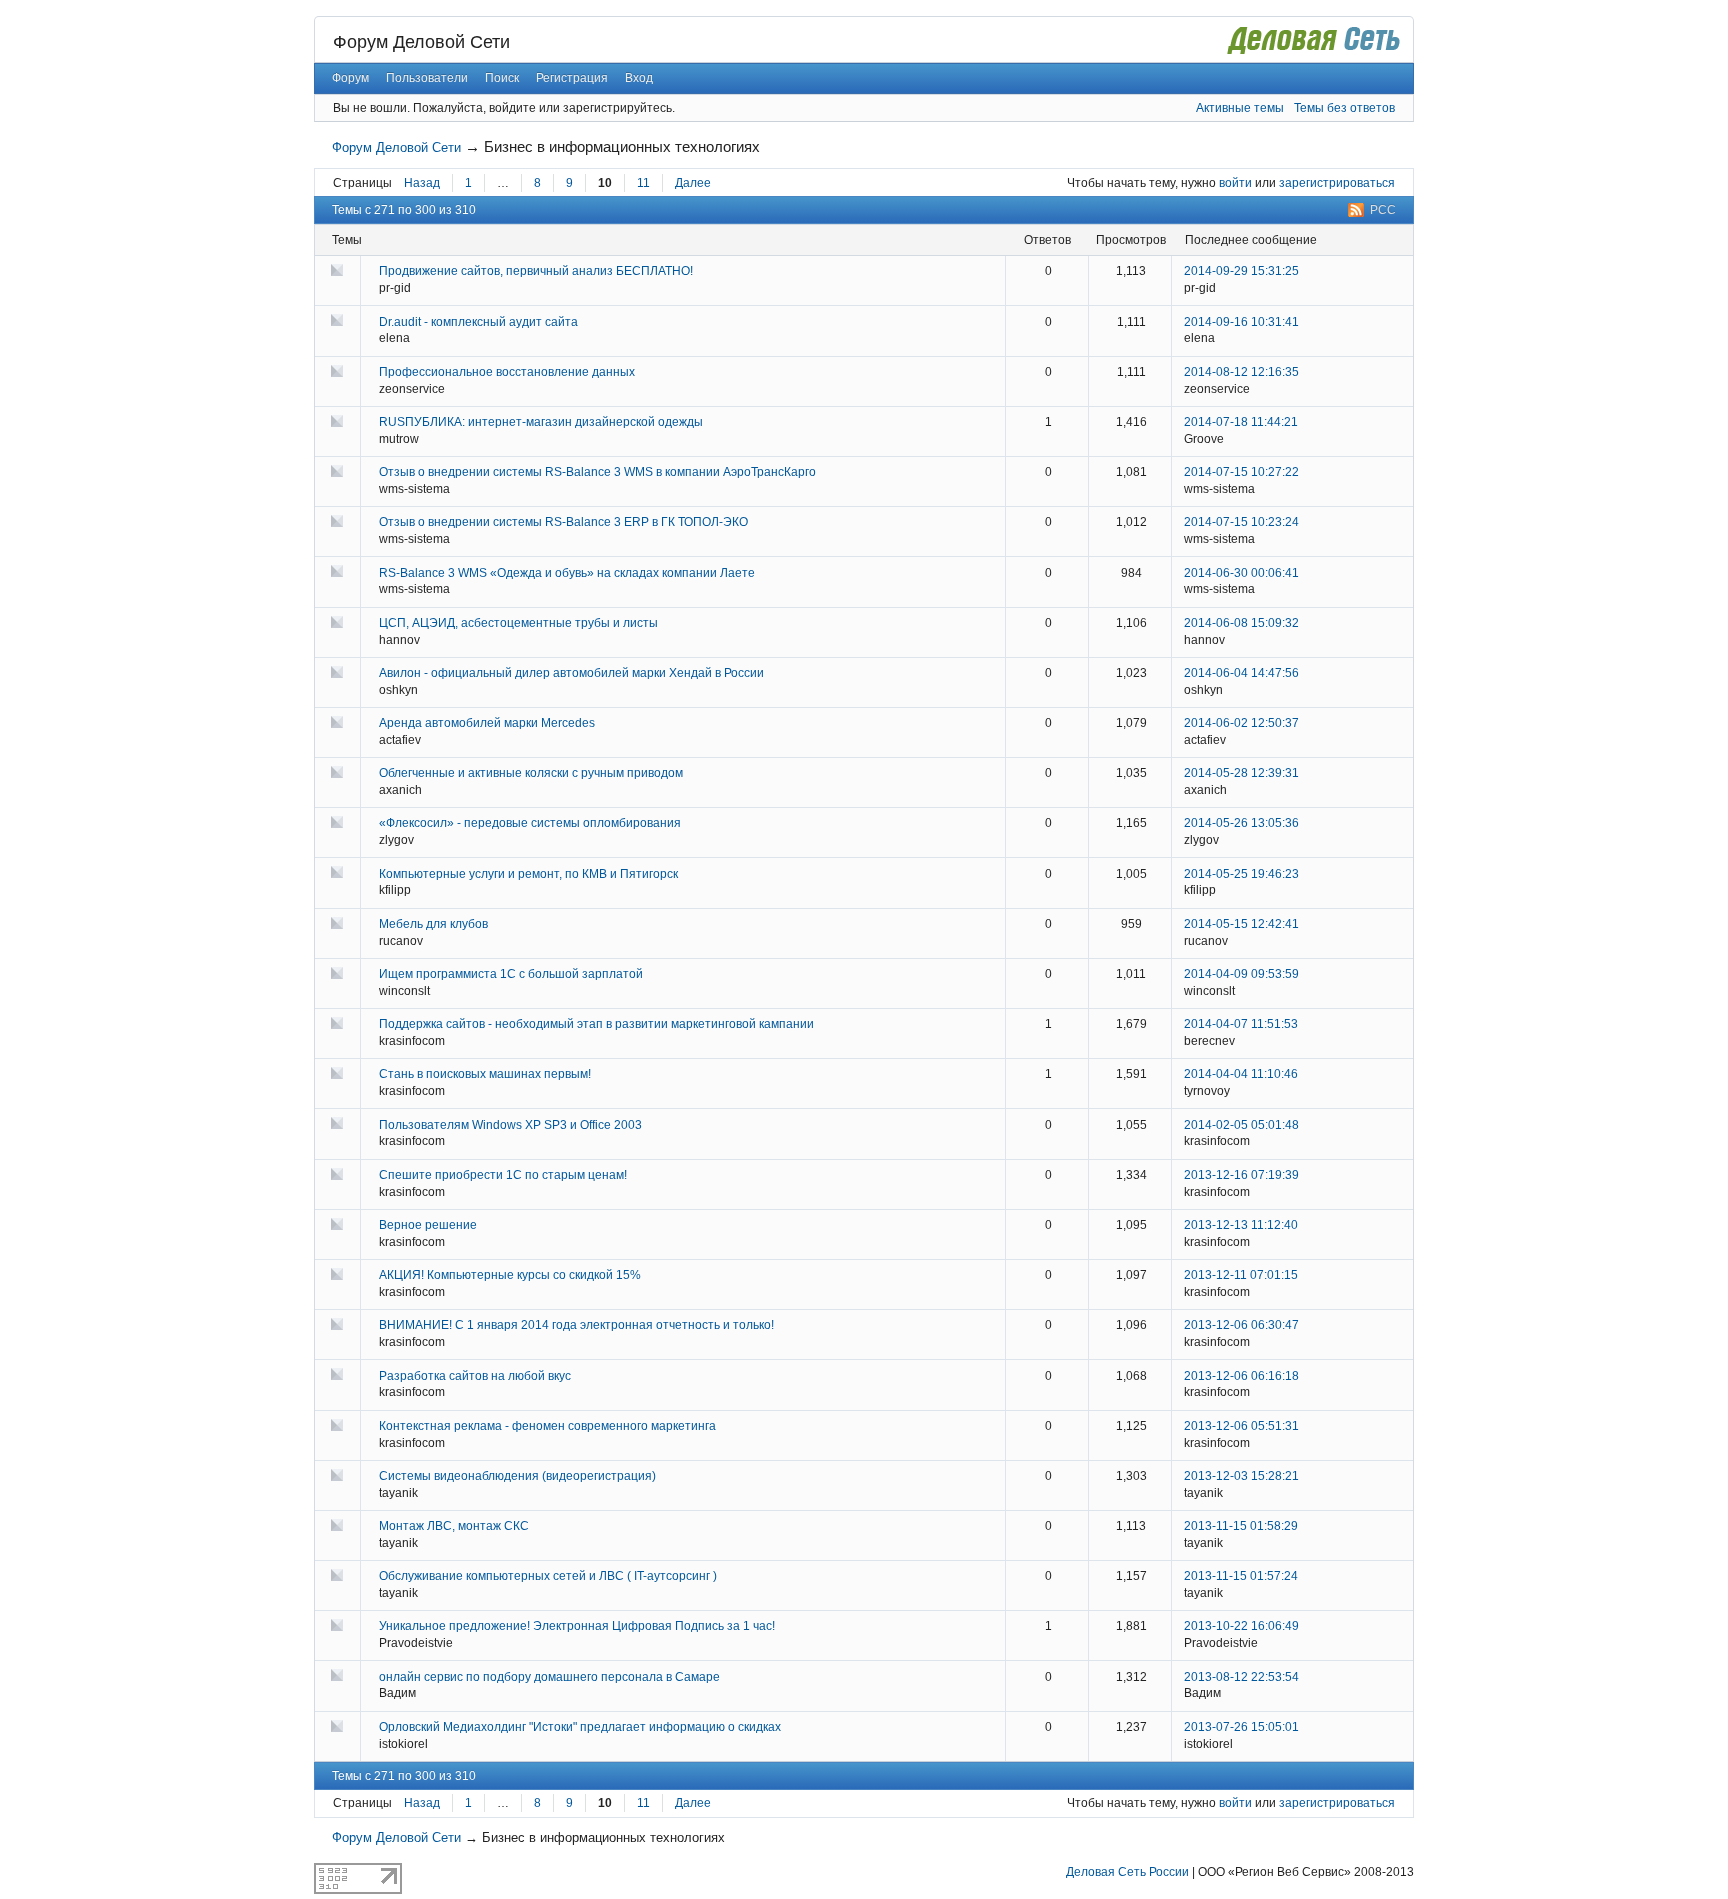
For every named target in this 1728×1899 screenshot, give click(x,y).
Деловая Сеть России (1127, 1872)
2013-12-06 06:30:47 (1241, 1325)
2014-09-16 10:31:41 (1241, 322)
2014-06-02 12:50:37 (1241, 723)
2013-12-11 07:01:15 (1241, 1275)
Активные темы (1240, 108)
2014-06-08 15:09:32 (1241, 623)
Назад (422, 183)
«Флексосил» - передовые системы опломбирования (530, 823)
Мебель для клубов (433, 924)
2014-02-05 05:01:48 (1241, 1125)
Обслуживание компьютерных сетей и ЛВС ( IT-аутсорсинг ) (548, 1576)
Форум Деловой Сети (421, 42)
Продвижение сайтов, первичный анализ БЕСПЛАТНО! (536, 271)
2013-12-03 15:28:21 (1241, 1476)
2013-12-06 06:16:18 (1241, 1376)
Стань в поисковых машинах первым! (485, 1074)
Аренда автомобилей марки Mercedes (487, 723)
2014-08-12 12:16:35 (1241, 372)
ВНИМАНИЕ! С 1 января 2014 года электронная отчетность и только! (576, 1325)
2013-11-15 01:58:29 (1241, 1526)
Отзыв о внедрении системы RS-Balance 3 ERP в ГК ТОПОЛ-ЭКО (563, 522)
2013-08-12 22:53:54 (1241, 1677)
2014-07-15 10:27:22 (1241, 472)
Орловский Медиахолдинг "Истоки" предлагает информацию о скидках (580, 1727)
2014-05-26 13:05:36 (1241, 823)
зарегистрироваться (1337, 183)
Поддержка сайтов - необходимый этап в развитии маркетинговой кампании (596, 1024)
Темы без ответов (1344, 108)
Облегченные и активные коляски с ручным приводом (531, 773)
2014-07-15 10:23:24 (1241, 522)
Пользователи (427, 78)
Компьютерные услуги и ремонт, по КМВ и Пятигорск (528, 874)
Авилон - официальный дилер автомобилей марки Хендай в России (571, 673)
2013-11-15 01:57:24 (1241, 1576)
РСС (1383, 210)
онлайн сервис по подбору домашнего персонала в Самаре (549, 1677)
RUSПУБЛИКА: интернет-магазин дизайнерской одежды (541, 422)
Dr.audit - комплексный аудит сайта (478, 322)
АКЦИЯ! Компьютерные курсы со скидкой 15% (510, 1275)
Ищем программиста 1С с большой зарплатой (511, 974)
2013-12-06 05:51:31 (1241, 1426)
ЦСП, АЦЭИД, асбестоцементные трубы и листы (518, 623)
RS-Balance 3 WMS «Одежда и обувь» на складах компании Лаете (567, 573)
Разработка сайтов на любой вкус (475, 1376)
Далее (693, 183)
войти (1235, 183)
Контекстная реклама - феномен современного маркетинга (547, 1426)
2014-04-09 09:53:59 (1241, 974)
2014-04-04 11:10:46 (1241, 1074)
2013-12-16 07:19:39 (1241, 1175)
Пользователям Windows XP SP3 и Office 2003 (510, 1125)
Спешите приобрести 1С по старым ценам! (503, 1175)
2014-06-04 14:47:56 (1241, 673)
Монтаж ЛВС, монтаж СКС (454, 1526)
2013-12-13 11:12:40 (1241, 1225)
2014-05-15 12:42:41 (1241, 924)
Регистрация (572, 78)
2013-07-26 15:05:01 (1241, 1727)
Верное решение (428, 1225)
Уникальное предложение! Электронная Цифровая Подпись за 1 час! (577, 1626)
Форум (350, 78)
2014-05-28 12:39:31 (1241, 773)
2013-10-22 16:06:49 (1241, 1626)
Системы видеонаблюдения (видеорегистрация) (517, 1476)
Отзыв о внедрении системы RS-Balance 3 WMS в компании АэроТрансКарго (597, 472)
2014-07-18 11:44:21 (1241, 422)
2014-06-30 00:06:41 (1241, 573)
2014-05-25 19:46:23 (1241, 874)
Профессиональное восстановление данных (507, 372)
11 (643, 183)
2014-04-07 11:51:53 (1241, 1024)
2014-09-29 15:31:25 (1241, 271)
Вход (639, 78)
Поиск (502, 78)
